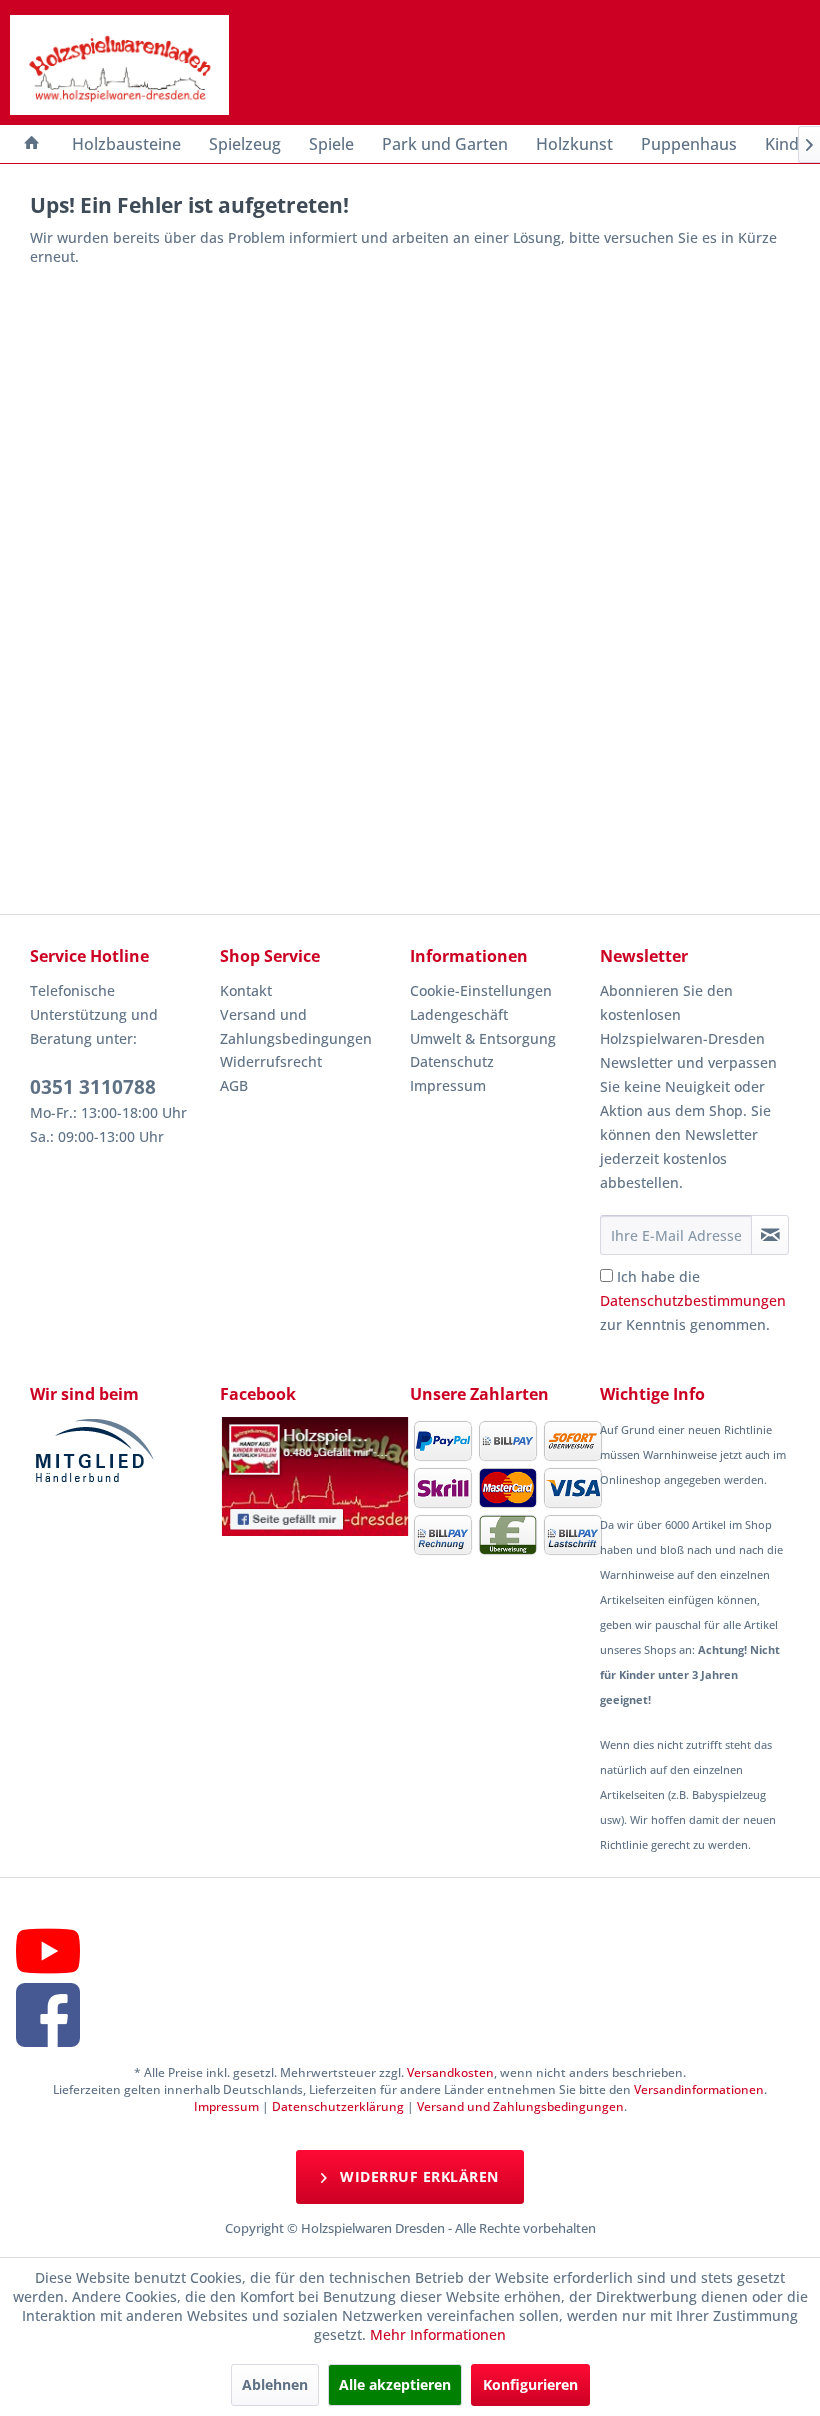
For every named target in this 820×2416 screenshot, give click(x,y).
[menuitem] (32, 144)
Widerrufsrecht (271, 1061)
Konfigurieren (530, 2384)
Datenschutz (452, 1061)
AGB (234, 1085)
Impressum (448, 1085)
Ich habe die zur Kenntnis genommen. (693, 1300)
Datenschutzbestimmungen (693, 1300)
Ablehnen (275, 2384)
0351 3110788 (93, 1087)
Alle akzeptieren (395, 2384)
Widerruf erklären (417, 2176)
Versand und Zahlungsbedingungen (296, 1026)
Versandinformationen (699, 2089)
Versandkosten (450, 2072)
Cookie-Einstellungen (481, 990)
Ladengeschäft (459, 1014)
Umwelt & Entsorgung (483, 1038)
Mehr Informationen (438, 2334)
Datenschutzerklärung (338, 2106)
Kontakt (246, 990)
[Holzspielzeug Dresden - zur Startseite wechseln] (119, 65)
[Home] (32, 144)
